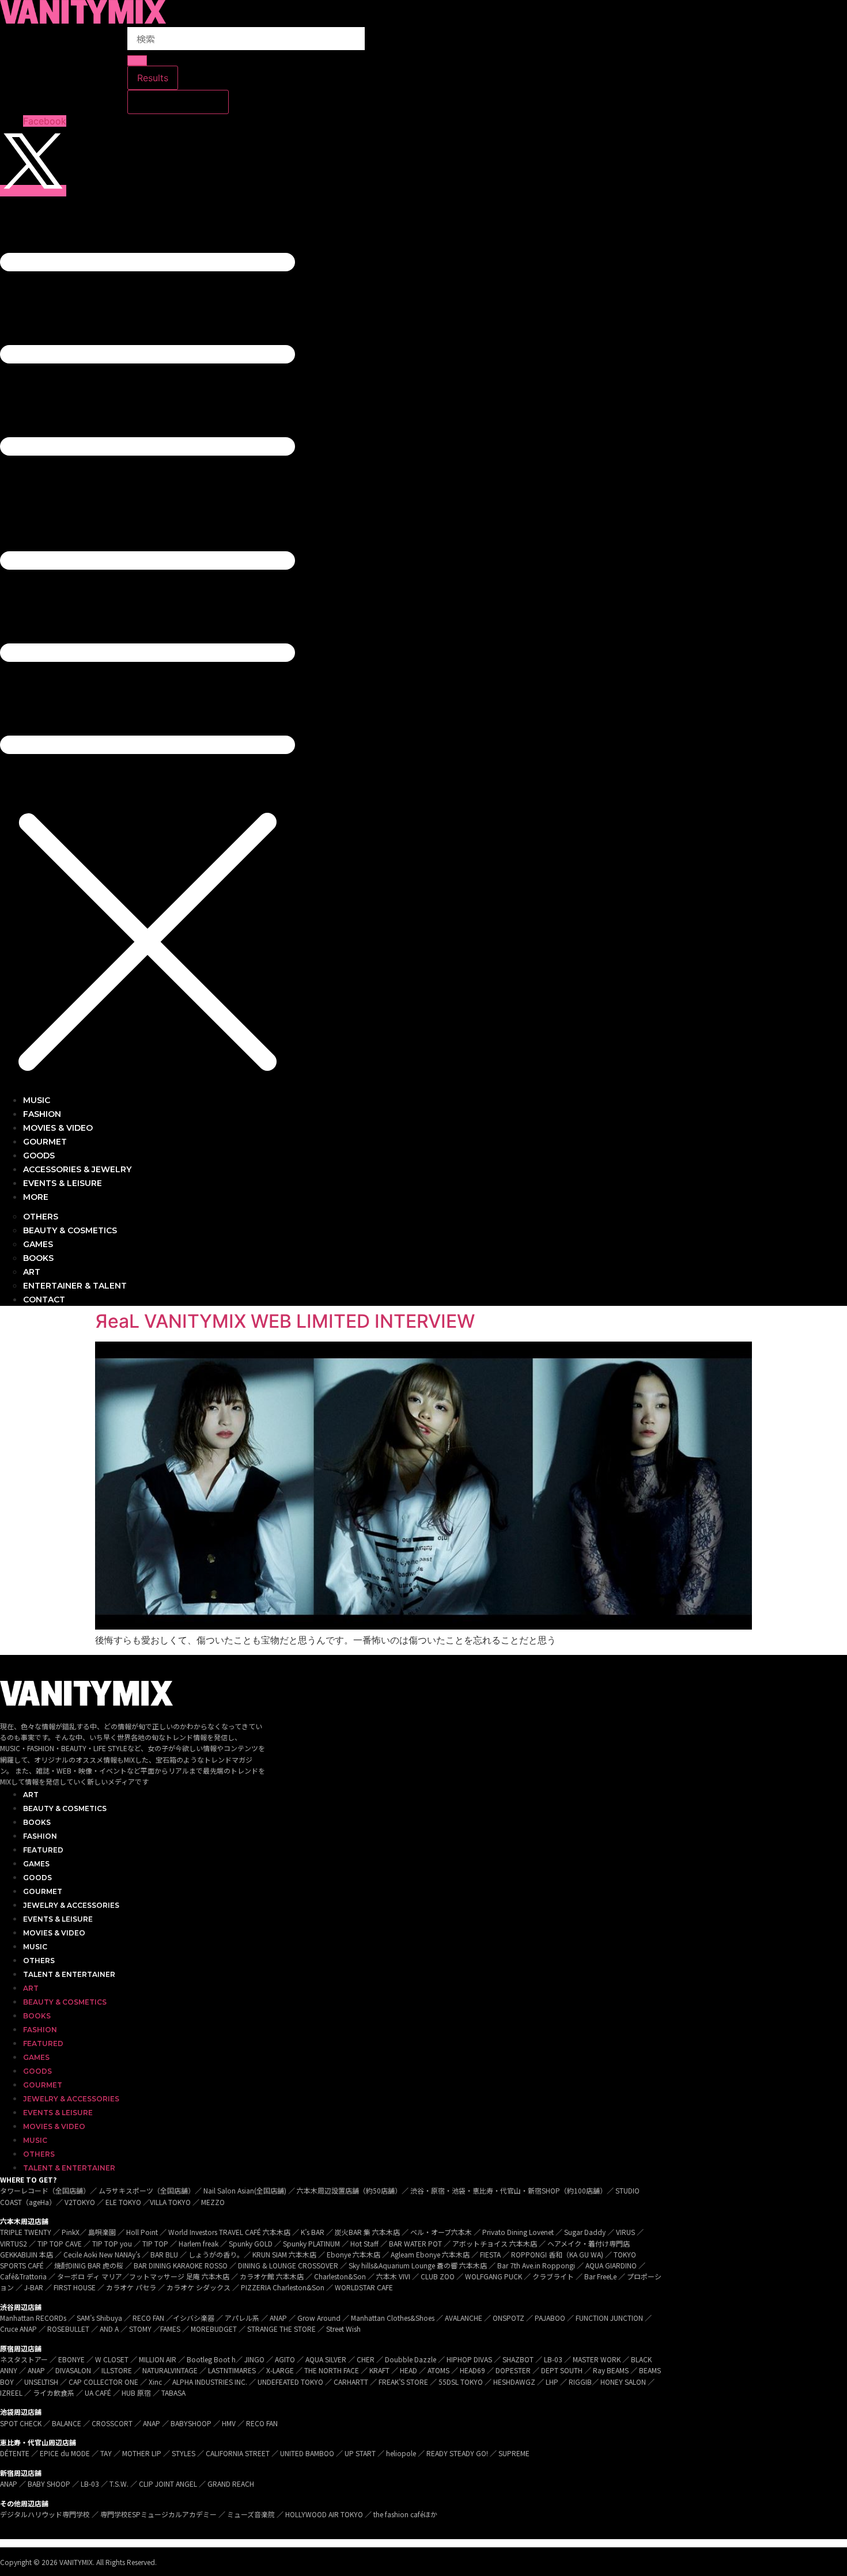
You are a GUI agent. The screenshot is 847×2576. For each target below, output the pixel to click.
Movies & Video (54, 1933)
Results (153, 78)
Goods (37, 1878)
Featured (43, 1850)
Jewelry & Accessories (71, 1905)
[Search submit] (137, 60)
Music (35, 1947)
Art (31, 1795)
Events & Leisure (58, 1919)
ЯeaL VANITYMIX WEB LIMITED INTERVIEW (285, 1321)
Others (39, 1961)
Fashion (40, 1836)
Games (36, 1864)
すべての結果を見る (178, 102)
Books (37, 1822)
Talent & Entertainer (69, 1974)
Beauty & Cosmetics (65, 1808)
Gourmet (43, 1891)
